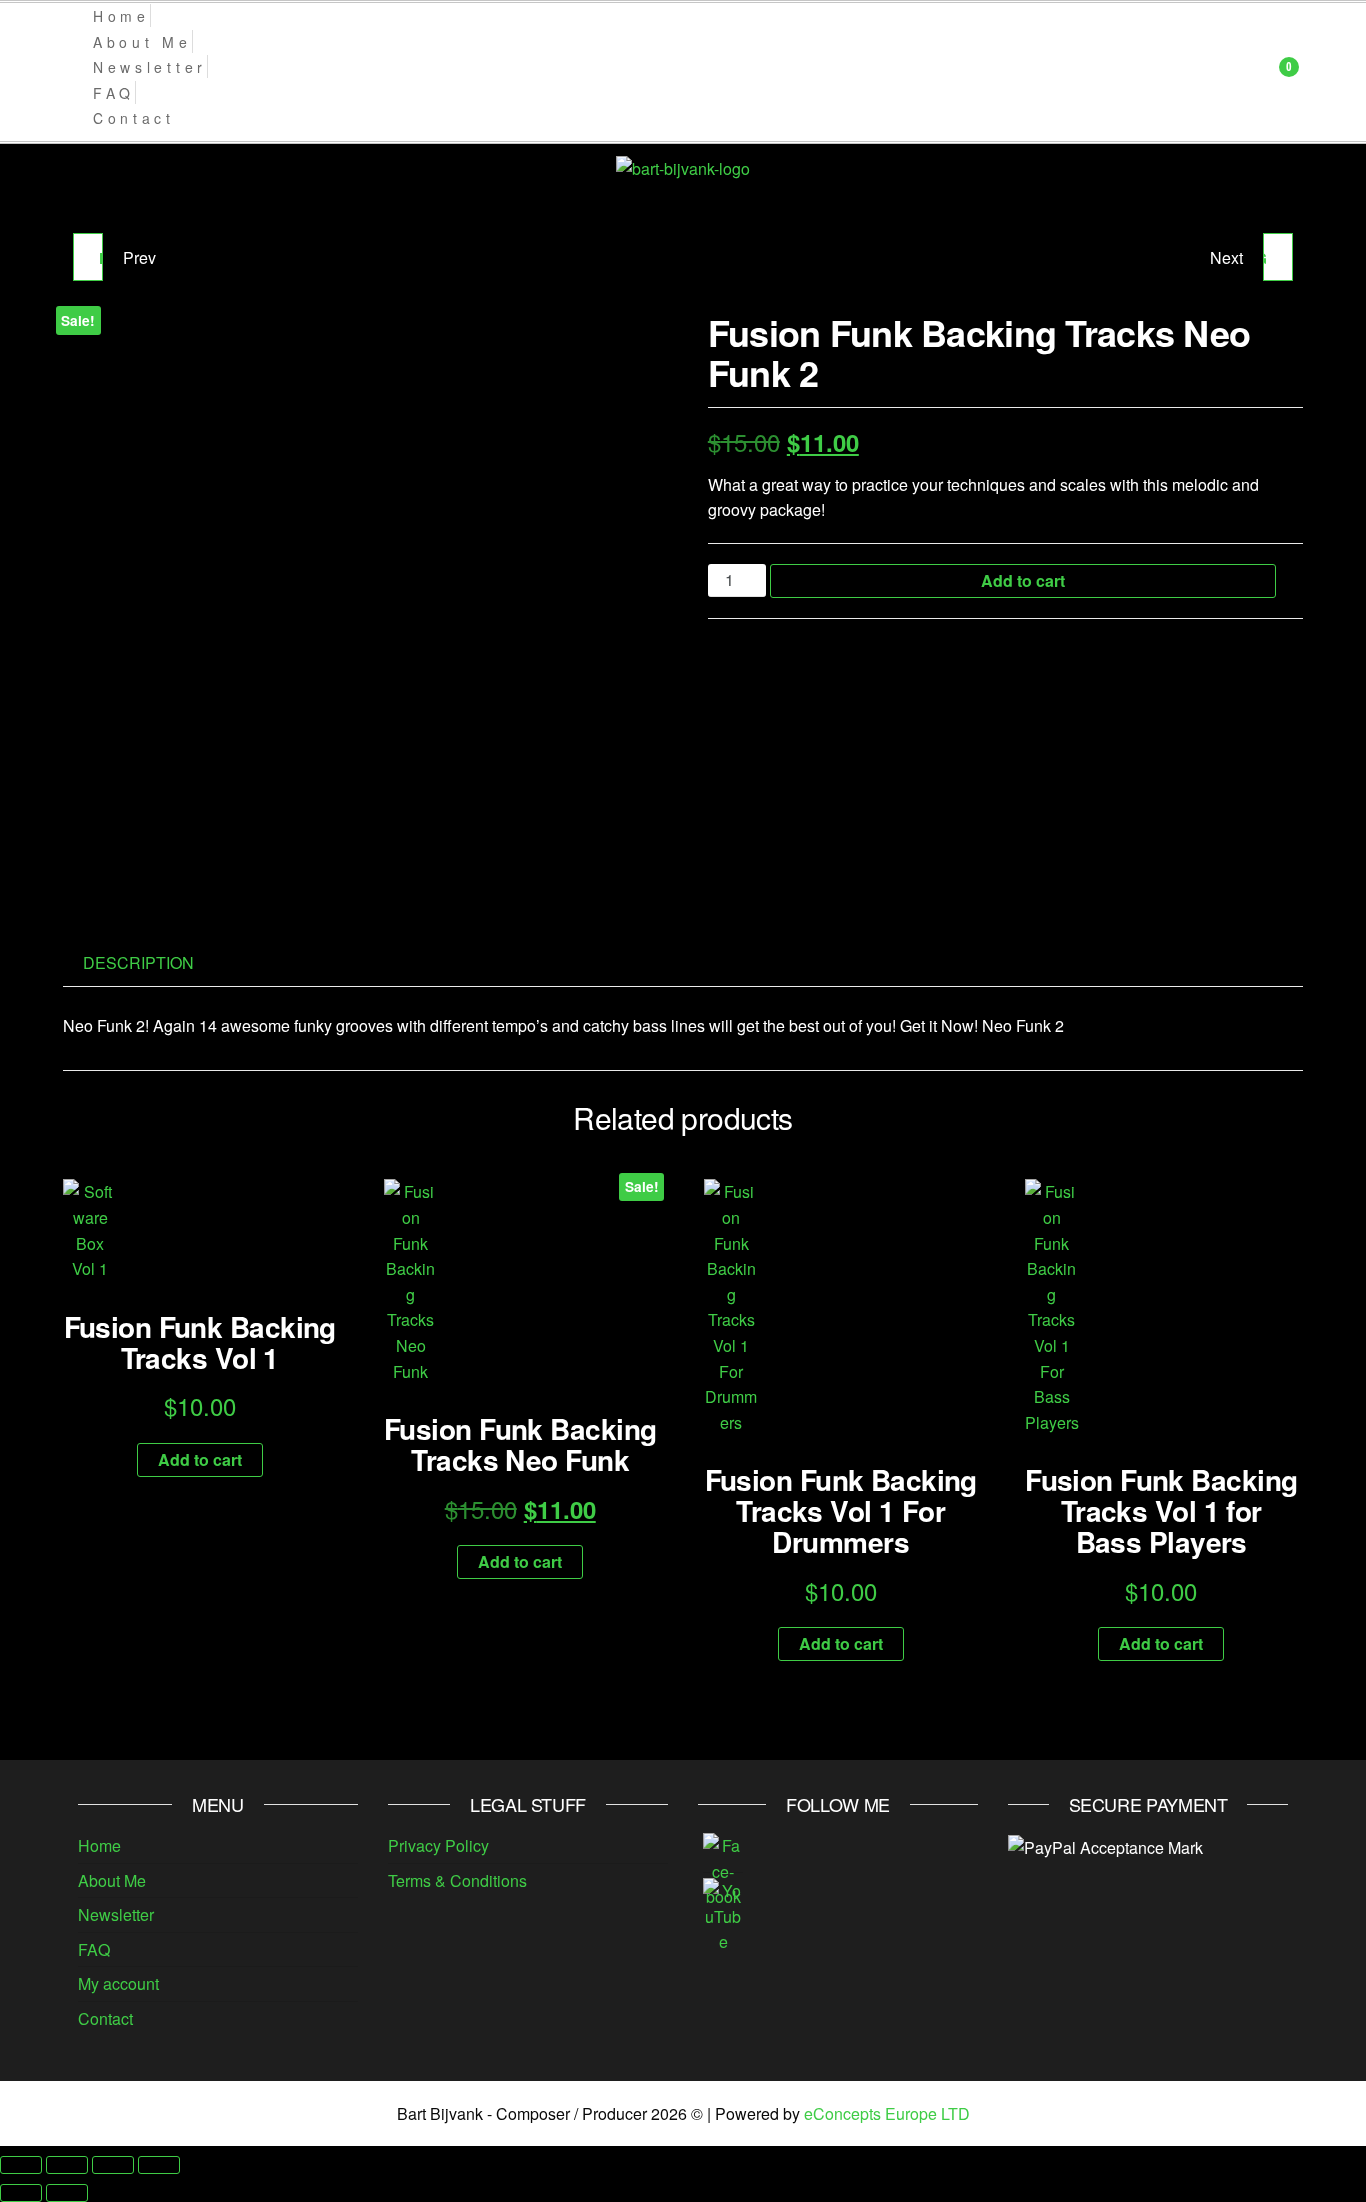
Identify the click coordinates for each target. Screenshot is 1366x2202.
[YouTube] (723, 1914)
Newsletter (116, 1914)
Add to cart (1023, 580)
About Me (112, 1880)
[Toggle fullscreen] (67, 2165)
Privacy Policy (438, 1845)
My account (118, 1983)
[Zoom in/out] (21, 2165)
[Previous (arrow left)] (21, 2193)
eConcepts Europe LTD (887, 2113)
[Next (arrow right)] (67, 2193)
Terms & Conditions (457, 1880)
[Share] (113, 2165)
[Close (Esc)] (159, 2165)
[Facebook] (723, 1869)
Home (99, 1845)
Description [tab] (138, 962)
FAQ (94, 1949)
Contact (105, 2018)
